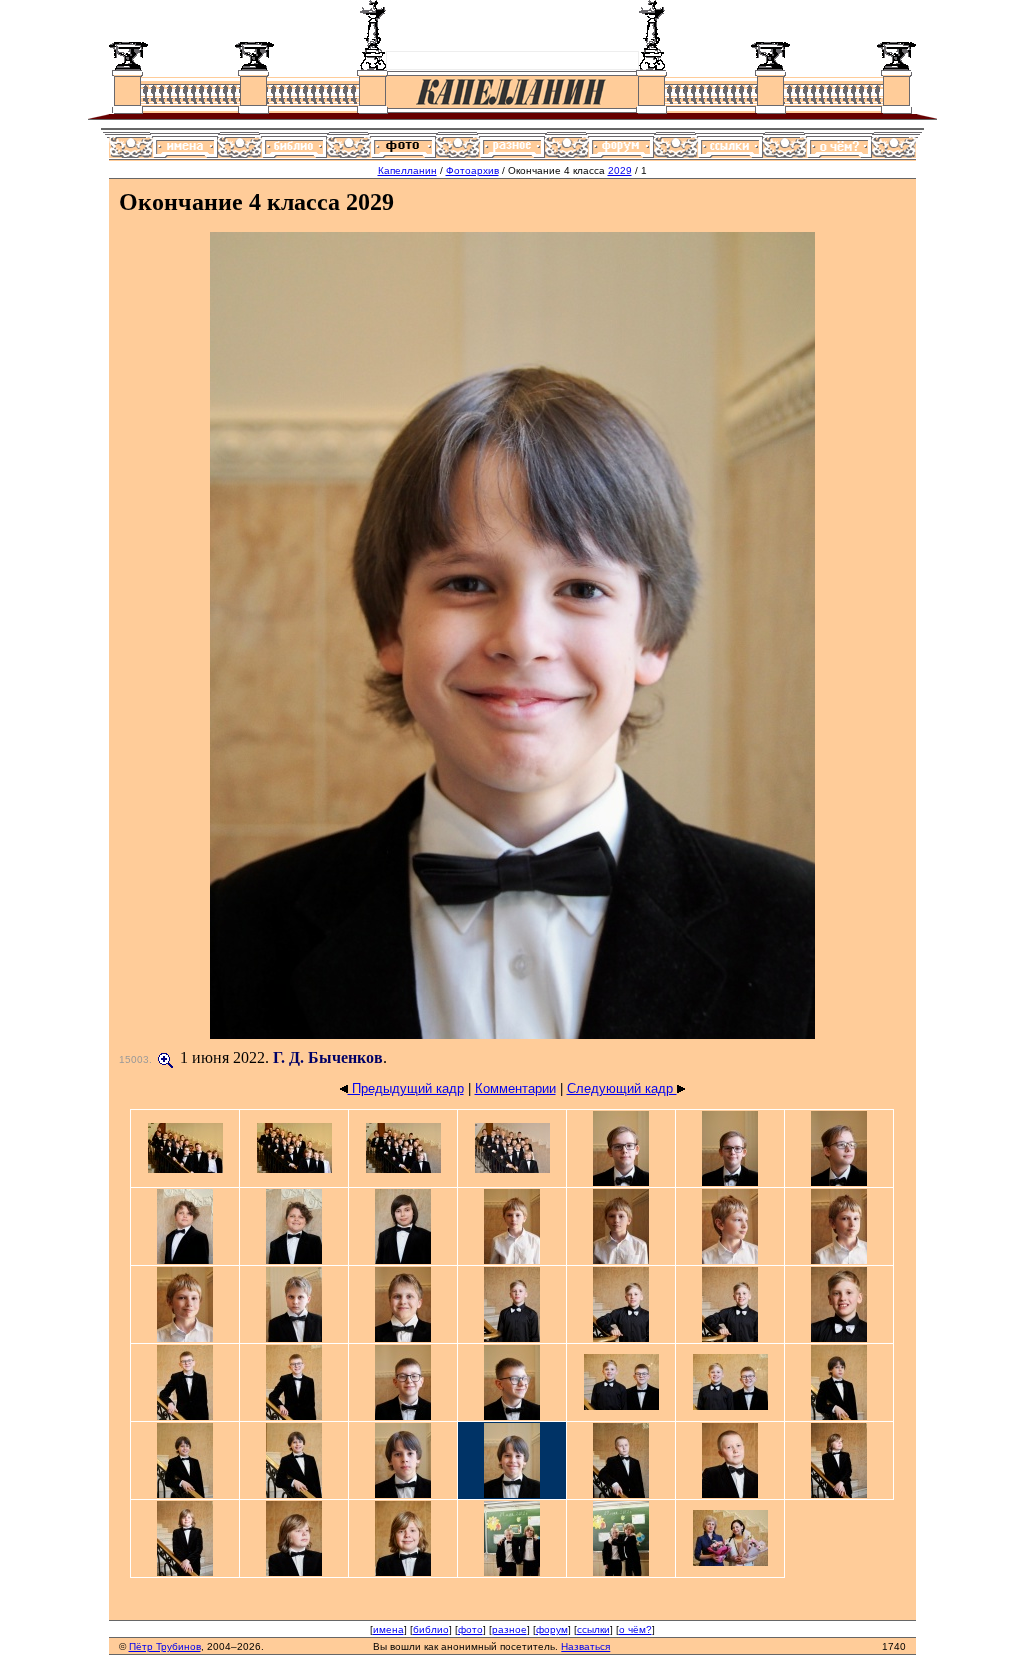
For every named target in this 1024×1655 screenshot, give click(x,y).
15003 (134, 1059)
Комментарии (515, 1088)
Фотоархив (472, 170)
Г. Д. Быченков (328, 1057)
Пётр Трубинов (165, 1646)
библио (431, 1629)
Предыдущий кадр (406, 1088)
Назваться (585, 1646)
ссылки (593, 1629)
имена (388, 1629)
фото (470, 1629)
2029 (620, 170)
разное (509, 1629)
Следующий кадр (622, 1088)
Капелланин (407, 170)
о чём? (635, 1629)
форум (552, 1629)
